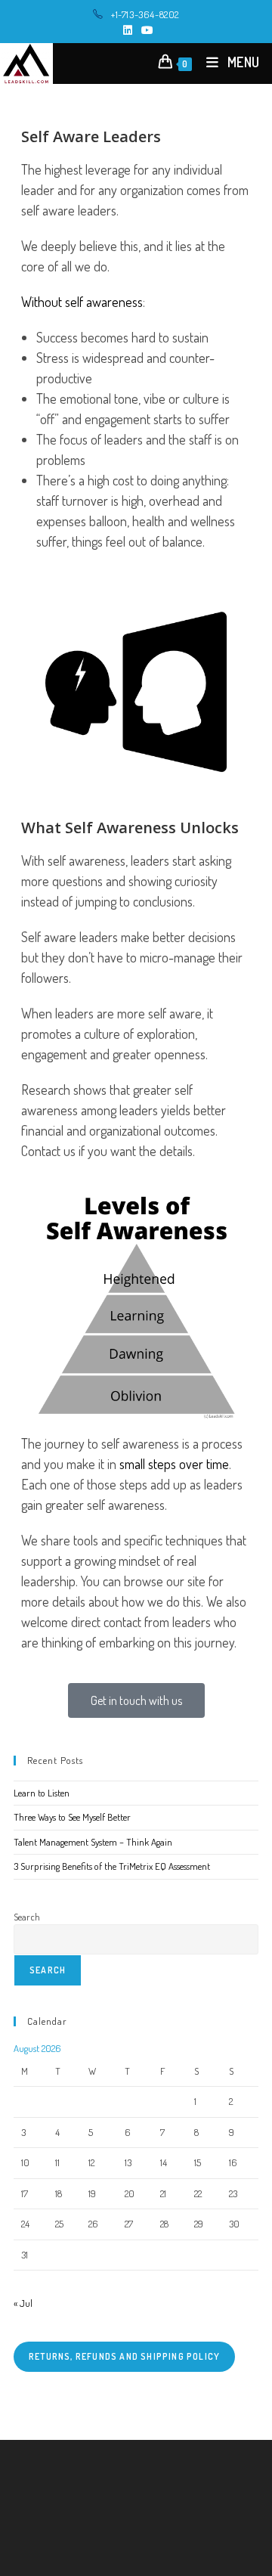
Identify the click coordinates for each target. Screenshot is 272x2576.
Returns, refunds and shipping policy (124, 2356)
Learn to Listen (42, 1793)
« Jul (23, 2303)
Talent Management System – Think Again (93, 1842)
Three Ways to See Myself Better (72, 1817)
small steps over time (174, 1464)
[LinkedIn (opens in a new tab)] (128, 30)
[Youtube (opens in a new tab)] (145, 30)
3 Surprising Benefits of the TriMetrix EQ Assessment (112, 1866)
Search (27, 1917)
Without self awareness (82, 302)
